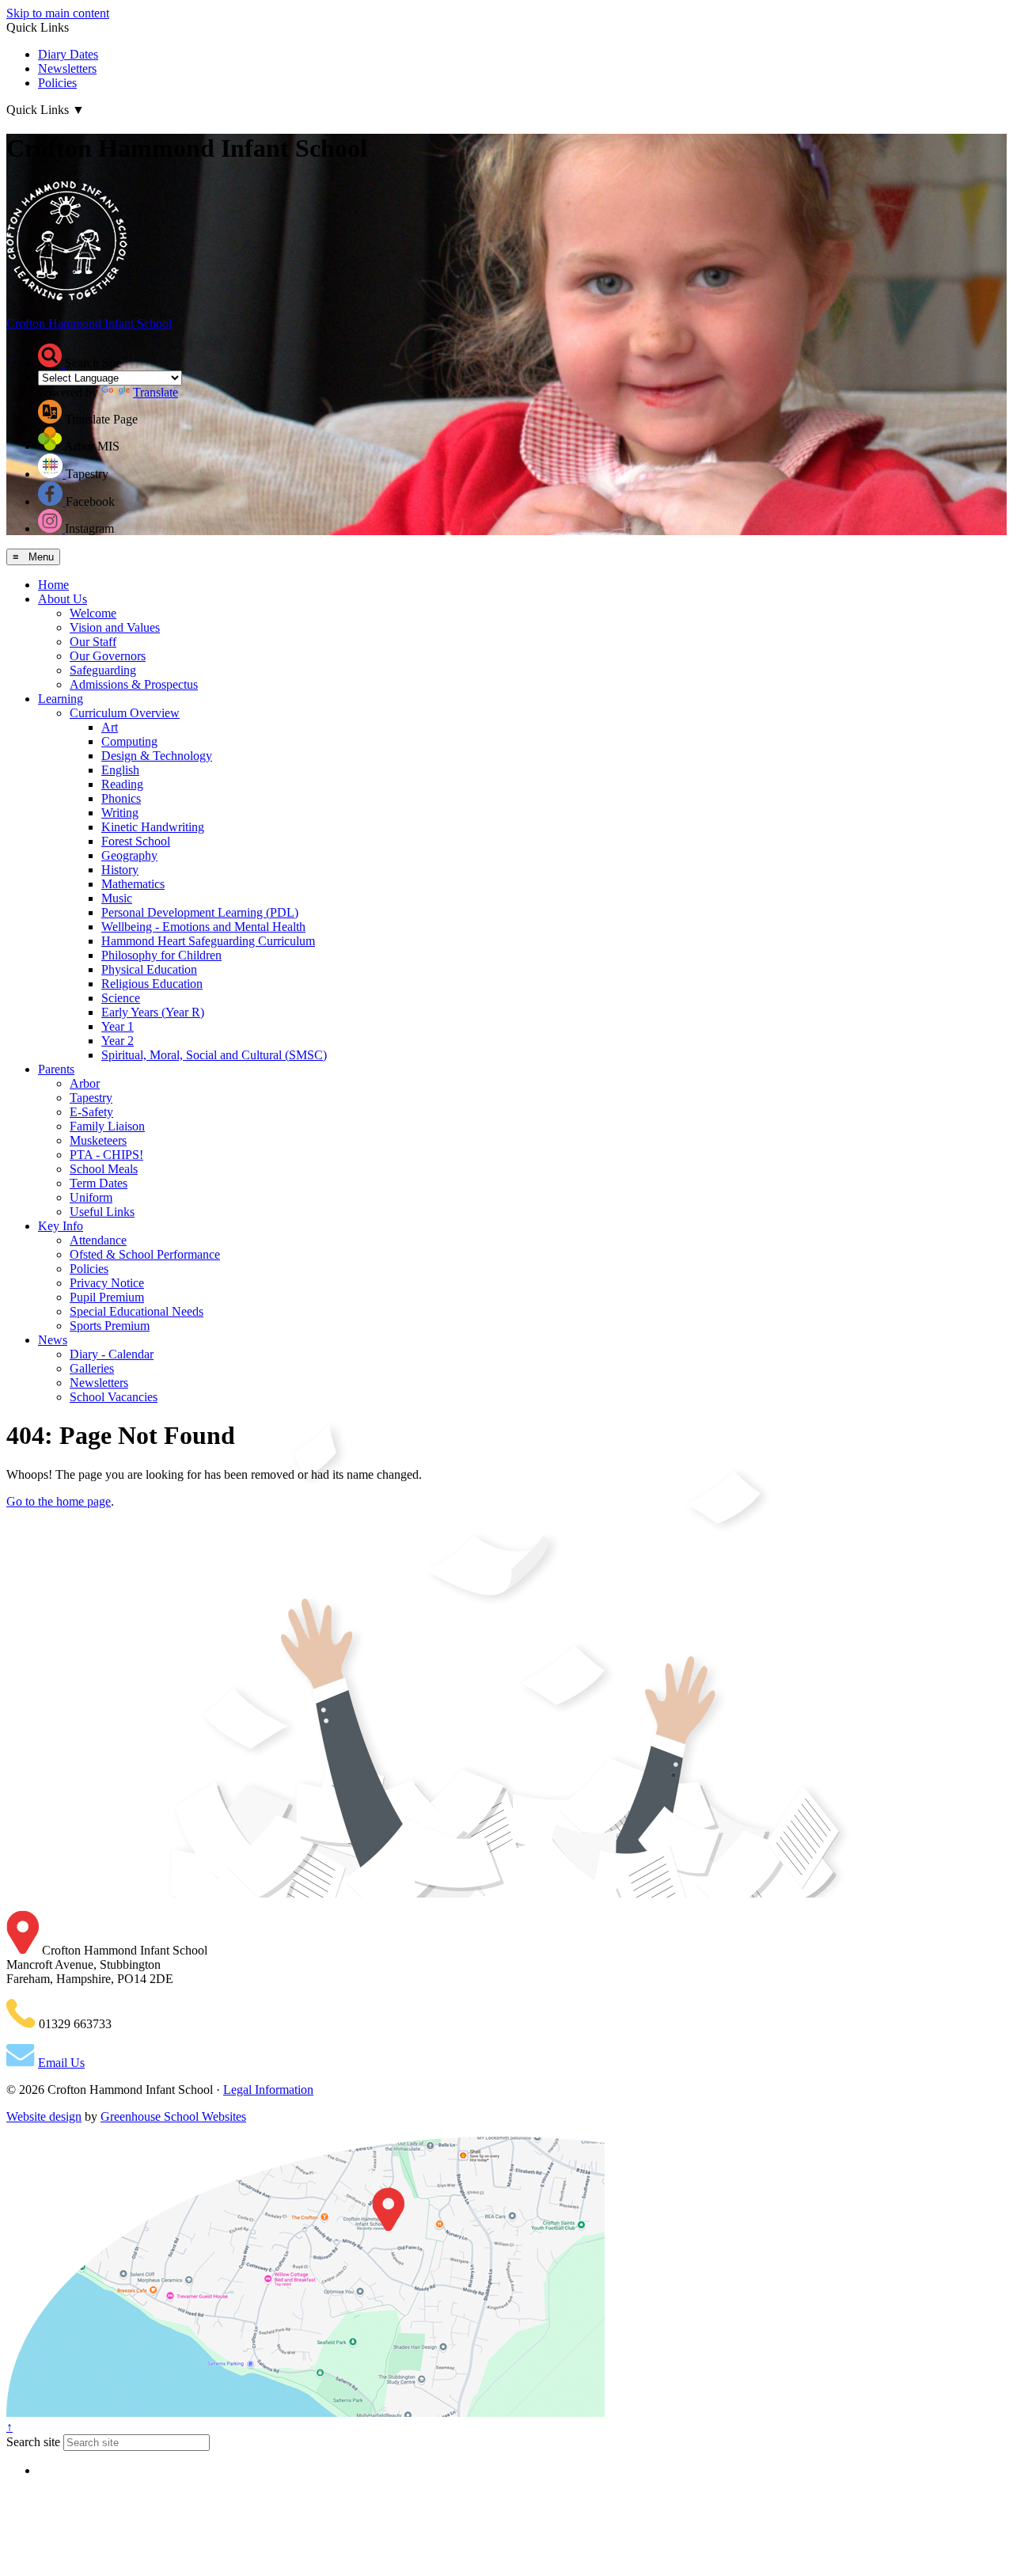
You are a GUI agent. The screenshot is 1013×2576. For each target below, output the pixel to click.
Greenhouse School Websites (173, 2116)
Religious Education (152, 984)
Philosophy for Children (161, 955)
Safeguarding (103, 670)
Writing (120, 813)
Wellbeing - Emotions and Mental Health (203, 927)
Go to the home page (59, 1501)
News (53, 1340)
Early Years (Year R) (153, 1012)
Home (53, 585)
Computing (129, 741)
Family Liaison (107, 1126)
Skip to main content (58, 13)
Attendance (98, 1240)
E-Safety (91, 1112)
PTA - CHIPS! (106, 1155)
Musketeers (98, 1140)
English (120, 770)
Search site (33, 2442)
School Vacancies (114, 1397)
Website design (44, 2116)
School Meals (104, 1169)
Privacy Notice (107, 1283)
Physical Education (149, 969)
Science (121, 998)
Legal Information (268, 2090)
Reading (122, 784)
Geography (129, 855)
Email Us (61, 2063)
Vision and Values (115, 627)
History (120, 870)
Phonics (121, 798)
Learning (61, 699)
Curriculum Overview (125, 713)
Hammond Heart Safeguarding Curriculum (208, 941)
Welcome (93, 613)
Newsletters (67, 68)
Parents (56, 1069)
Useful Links (102, 1212)
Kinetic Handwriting (153, 827)
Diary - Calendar (112, 1354)
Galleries (92, 1368)
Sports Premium (110, 1326)
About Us (63, 599)
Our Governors (108, 656)
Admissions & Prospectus (134, 684)
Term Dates (99, 1183)
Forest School (136, 841)
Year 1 (118, 1026)
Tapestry (91, 1098)
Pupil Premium (107, 1297)
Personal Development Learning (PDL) (200, 912)
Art (110, 727)
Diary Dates (68, 54)
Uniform (91, 1197)
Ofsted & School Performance (145, 1254)
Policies (57, 83)
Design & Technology (157, 756)
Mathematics (133, 884)
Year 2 (118, 1041)
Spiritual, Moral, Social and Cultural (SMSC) (214, 1055)
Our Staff (93, 642)
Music (117, 898)
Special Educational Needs (137, 1311)
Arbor (85, 1083)
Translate (156, 392)
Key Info (61, 1226)
